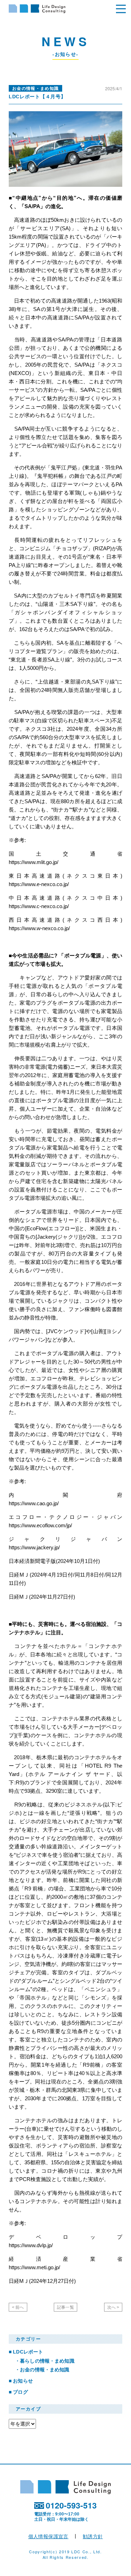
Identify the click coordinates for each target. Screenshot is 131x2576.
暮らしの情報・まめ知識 (47, 2361)
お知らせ (23, 2381)
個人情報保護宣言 (48, 2536)
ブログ (20, 2392)
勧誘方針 (93, 2536)
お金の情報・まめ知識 (45, 2370)
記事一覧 (65, 2307)
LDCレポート (28, 2352)
